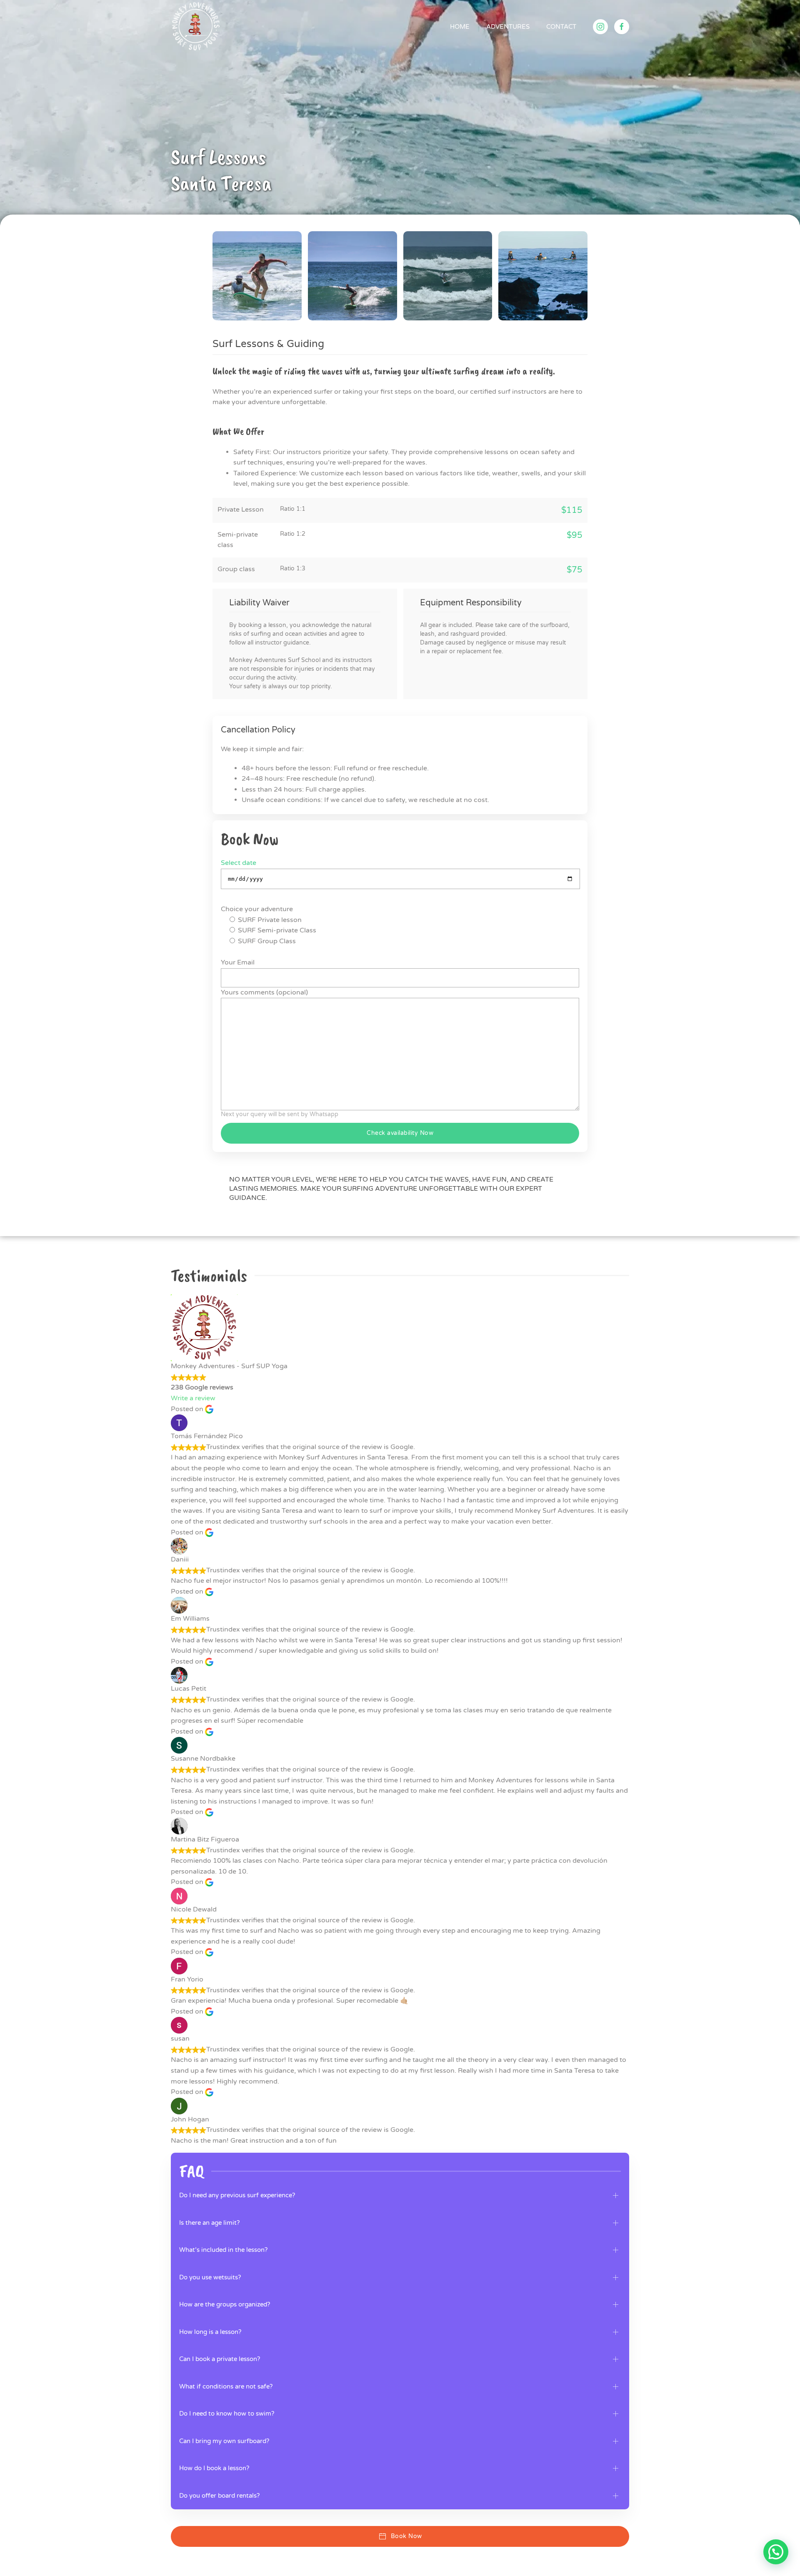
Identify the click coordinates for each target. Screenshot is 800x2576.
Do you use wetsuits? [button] (210, 2277)
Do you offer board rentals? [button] (219, 2496)
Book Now (406, 2536)
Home (460, 27)
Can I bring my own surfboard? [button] (224, 2441)
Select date (239, 863)
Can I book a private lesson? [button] (220, 2359)
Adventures (508, 27)
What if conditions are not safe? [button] (226, 2386)
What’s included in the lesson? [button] (223, 2250)
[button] (257, 276)
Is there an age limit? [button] (209, 2223)
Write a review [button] (193, 1398)
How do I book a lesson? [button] (214, 2468)
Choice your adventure (257, 909)
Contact (561, 27)
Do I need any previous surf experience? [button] (237, 2195)
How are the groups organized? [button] (225, 2304)
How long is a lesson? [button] (210, 2332)
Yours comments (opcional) (264, 992)
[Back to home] (196, 27)
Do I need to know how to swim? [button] (227, 2414)
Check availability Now (400, 1133)
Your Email (238, 962)
